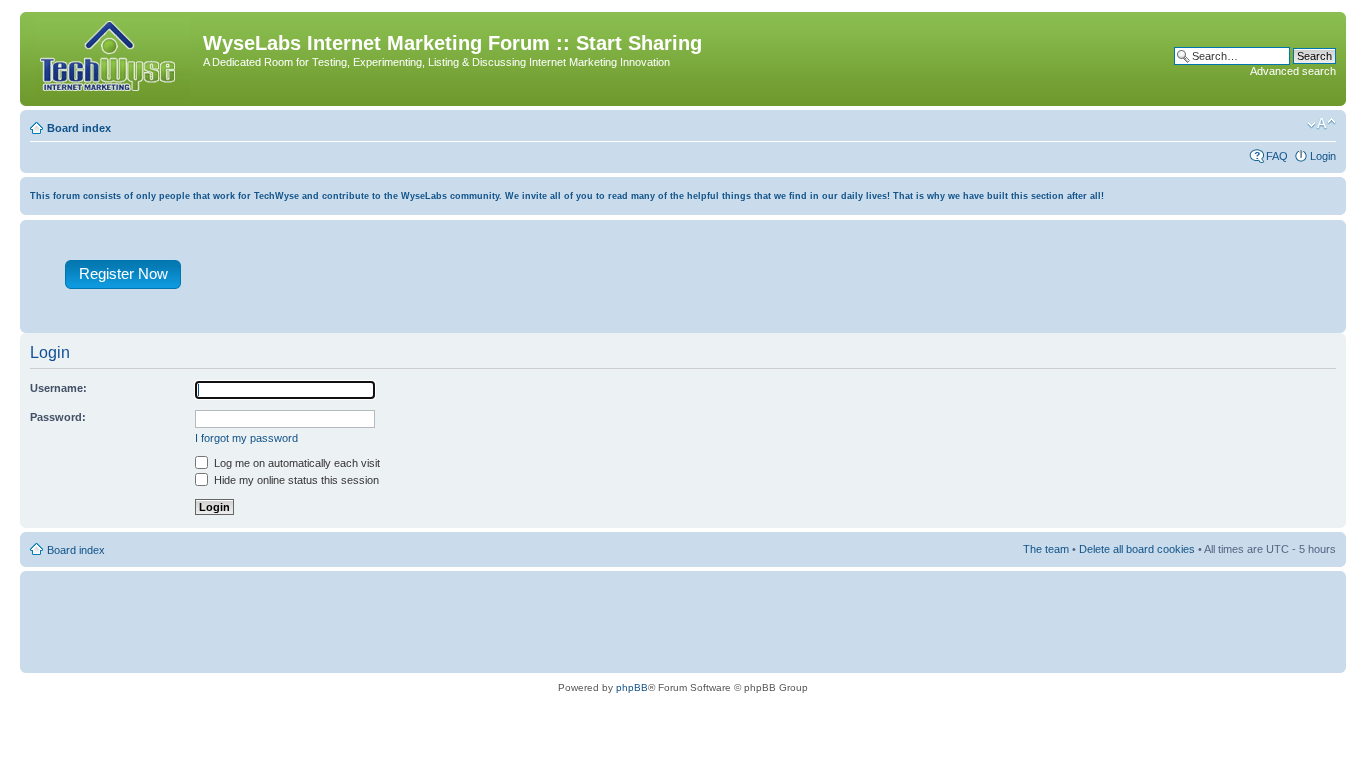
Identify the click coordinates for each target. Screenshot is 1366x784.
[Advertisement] (776, 281)
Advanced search (1293, 71)
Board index (79, 128)
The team (1046, 549)
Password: (58, 417)
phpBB (632, 687)
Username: (58, 388)
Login (1323, 156)
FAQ (1277, 156)
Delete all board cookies (1137, 549)
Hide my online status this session (295, 480)
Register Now (123, 273)
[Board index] (114, 59)
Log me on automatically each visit (295, 463)
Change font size (1321, 124)
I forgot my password (246, 438)
